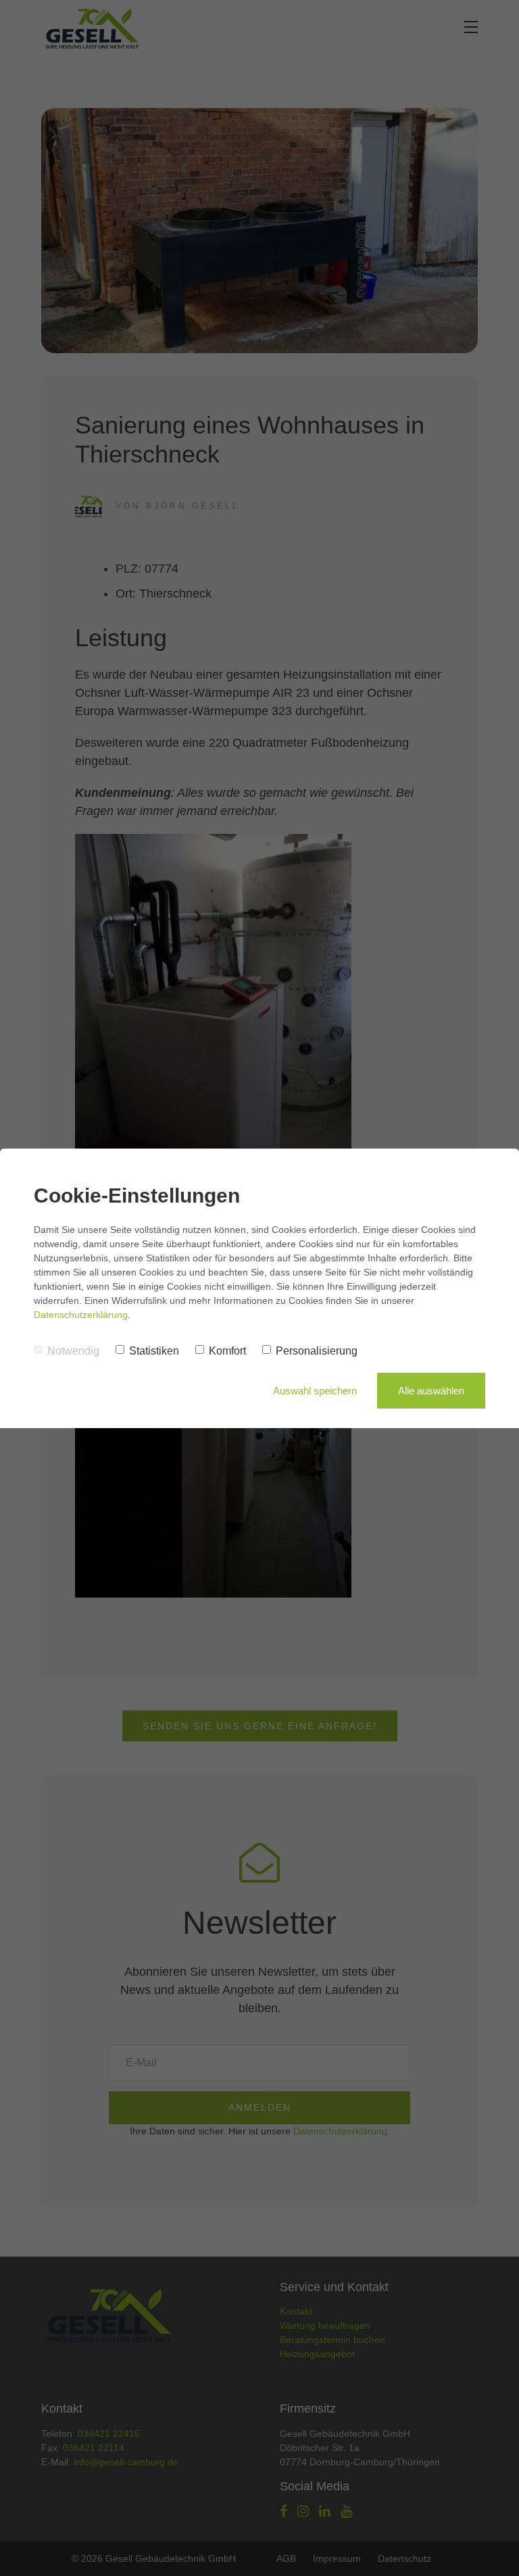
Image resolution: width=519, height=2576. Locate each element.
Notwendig (73, 1351)
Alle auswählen (431, 1391)
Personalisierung (317, 1351)
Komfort (227, 1351)
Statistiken (154, 1351)
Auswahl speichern (315, 1391)
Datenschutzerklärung (81, 1315)
